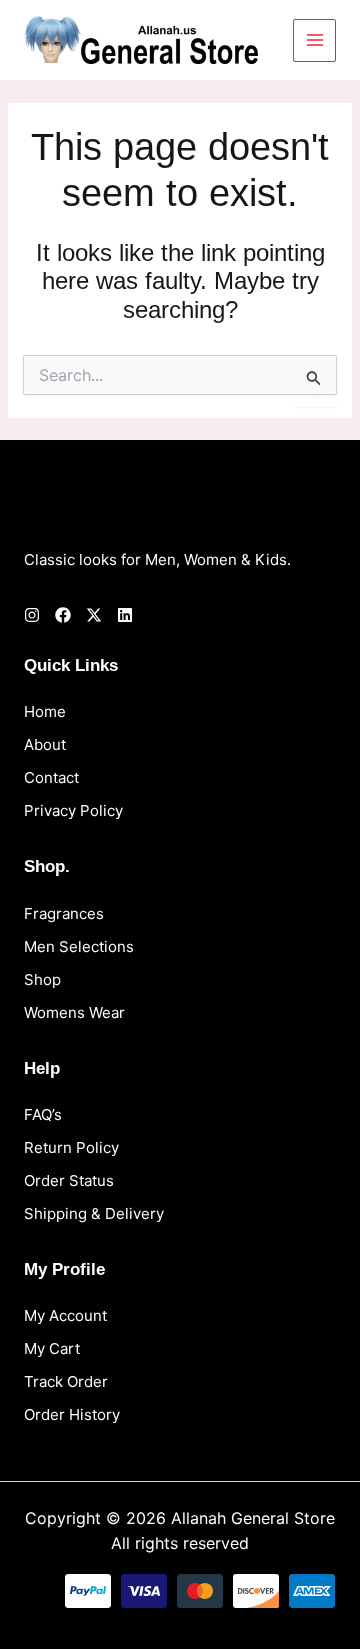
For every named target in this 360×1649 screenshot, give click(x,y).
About (45, 744)
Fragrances (64, 913)
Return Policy (71, 1147)
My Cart (52, 1348)
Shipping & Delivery (94, 1213)
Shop (42, 979)
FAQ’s (43, 1114)
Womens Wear (74, 1012)
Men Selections (79, 946)
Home (45, 711)
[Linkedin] (125, 615)
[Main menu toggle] (314, 40)
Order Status (69, 1180)
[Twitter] (94, 615)
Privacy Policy (73, 810)
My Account (65, 1315)
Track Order (66, 1381)
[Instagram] (32, 615)
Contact (51, 777)
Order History (72, 1414)
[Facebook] (63, 615)
